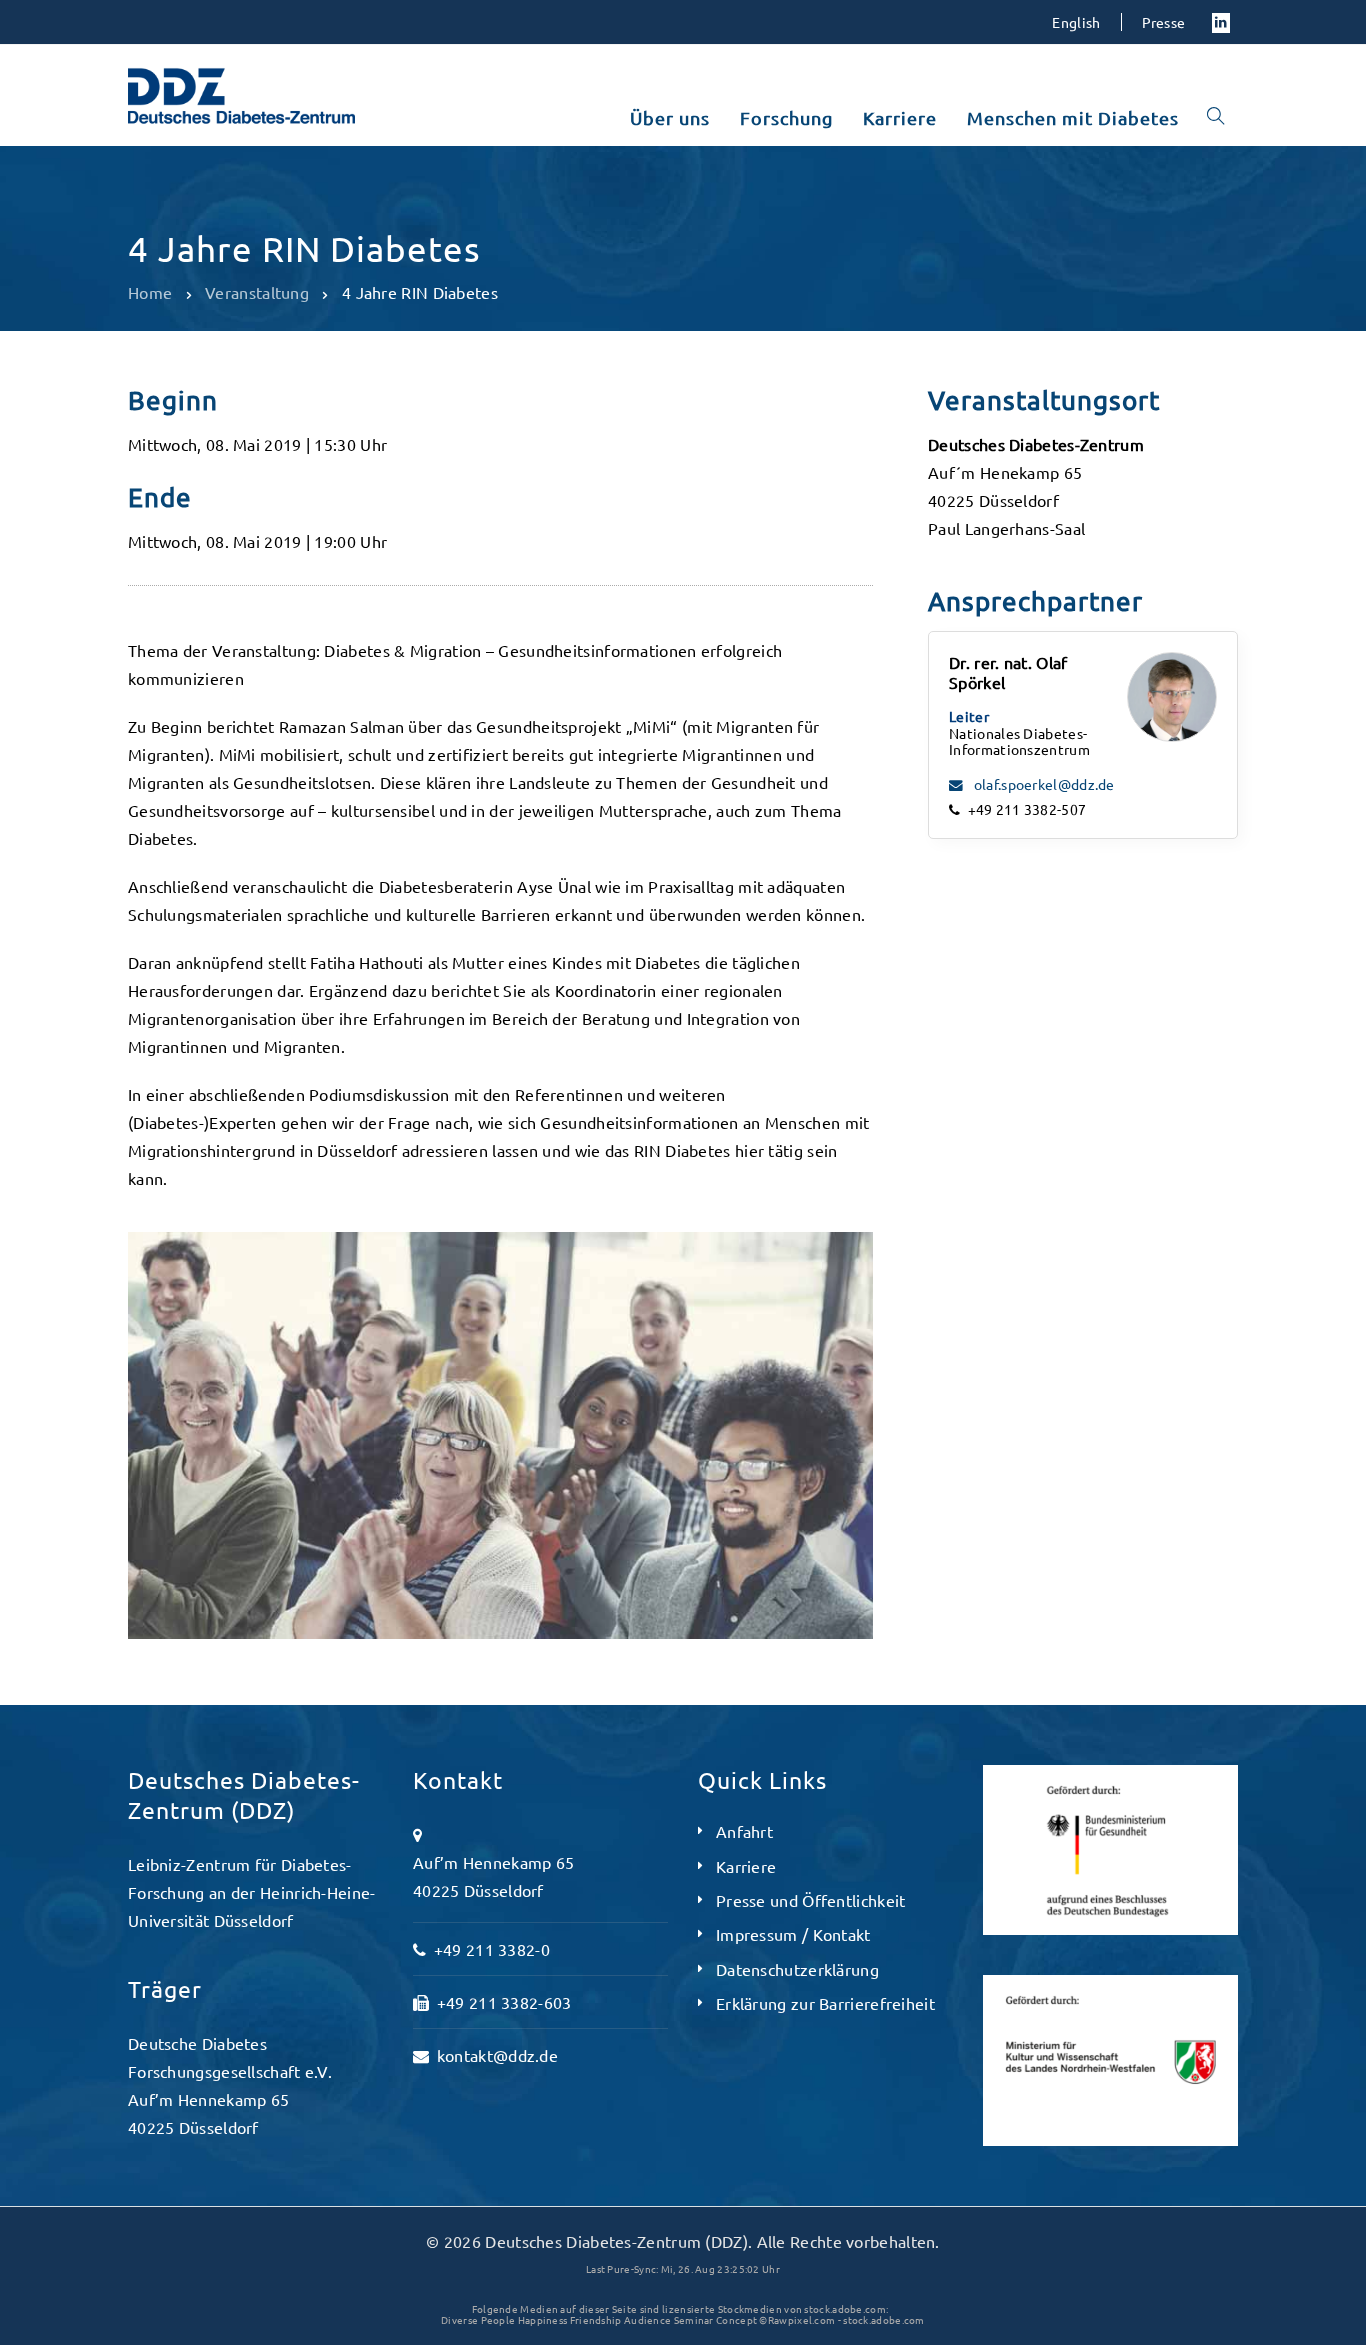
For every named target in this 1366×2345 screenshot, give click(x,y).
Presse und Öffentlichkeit (811, 1900)
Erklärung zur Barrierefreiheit (825, 2003)
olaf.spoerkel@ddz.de (1043, 784)
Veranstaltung (257, 292)
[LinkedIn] (1221, 21)
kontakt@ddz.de (497, 2055)
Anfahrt (744, 1831)
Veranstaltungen (201, 202)
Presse (1164, 22)
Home (150, 292)
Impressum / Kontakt (793, 1934)
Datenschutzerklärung (797, 1969)
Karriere (746, 1866)
